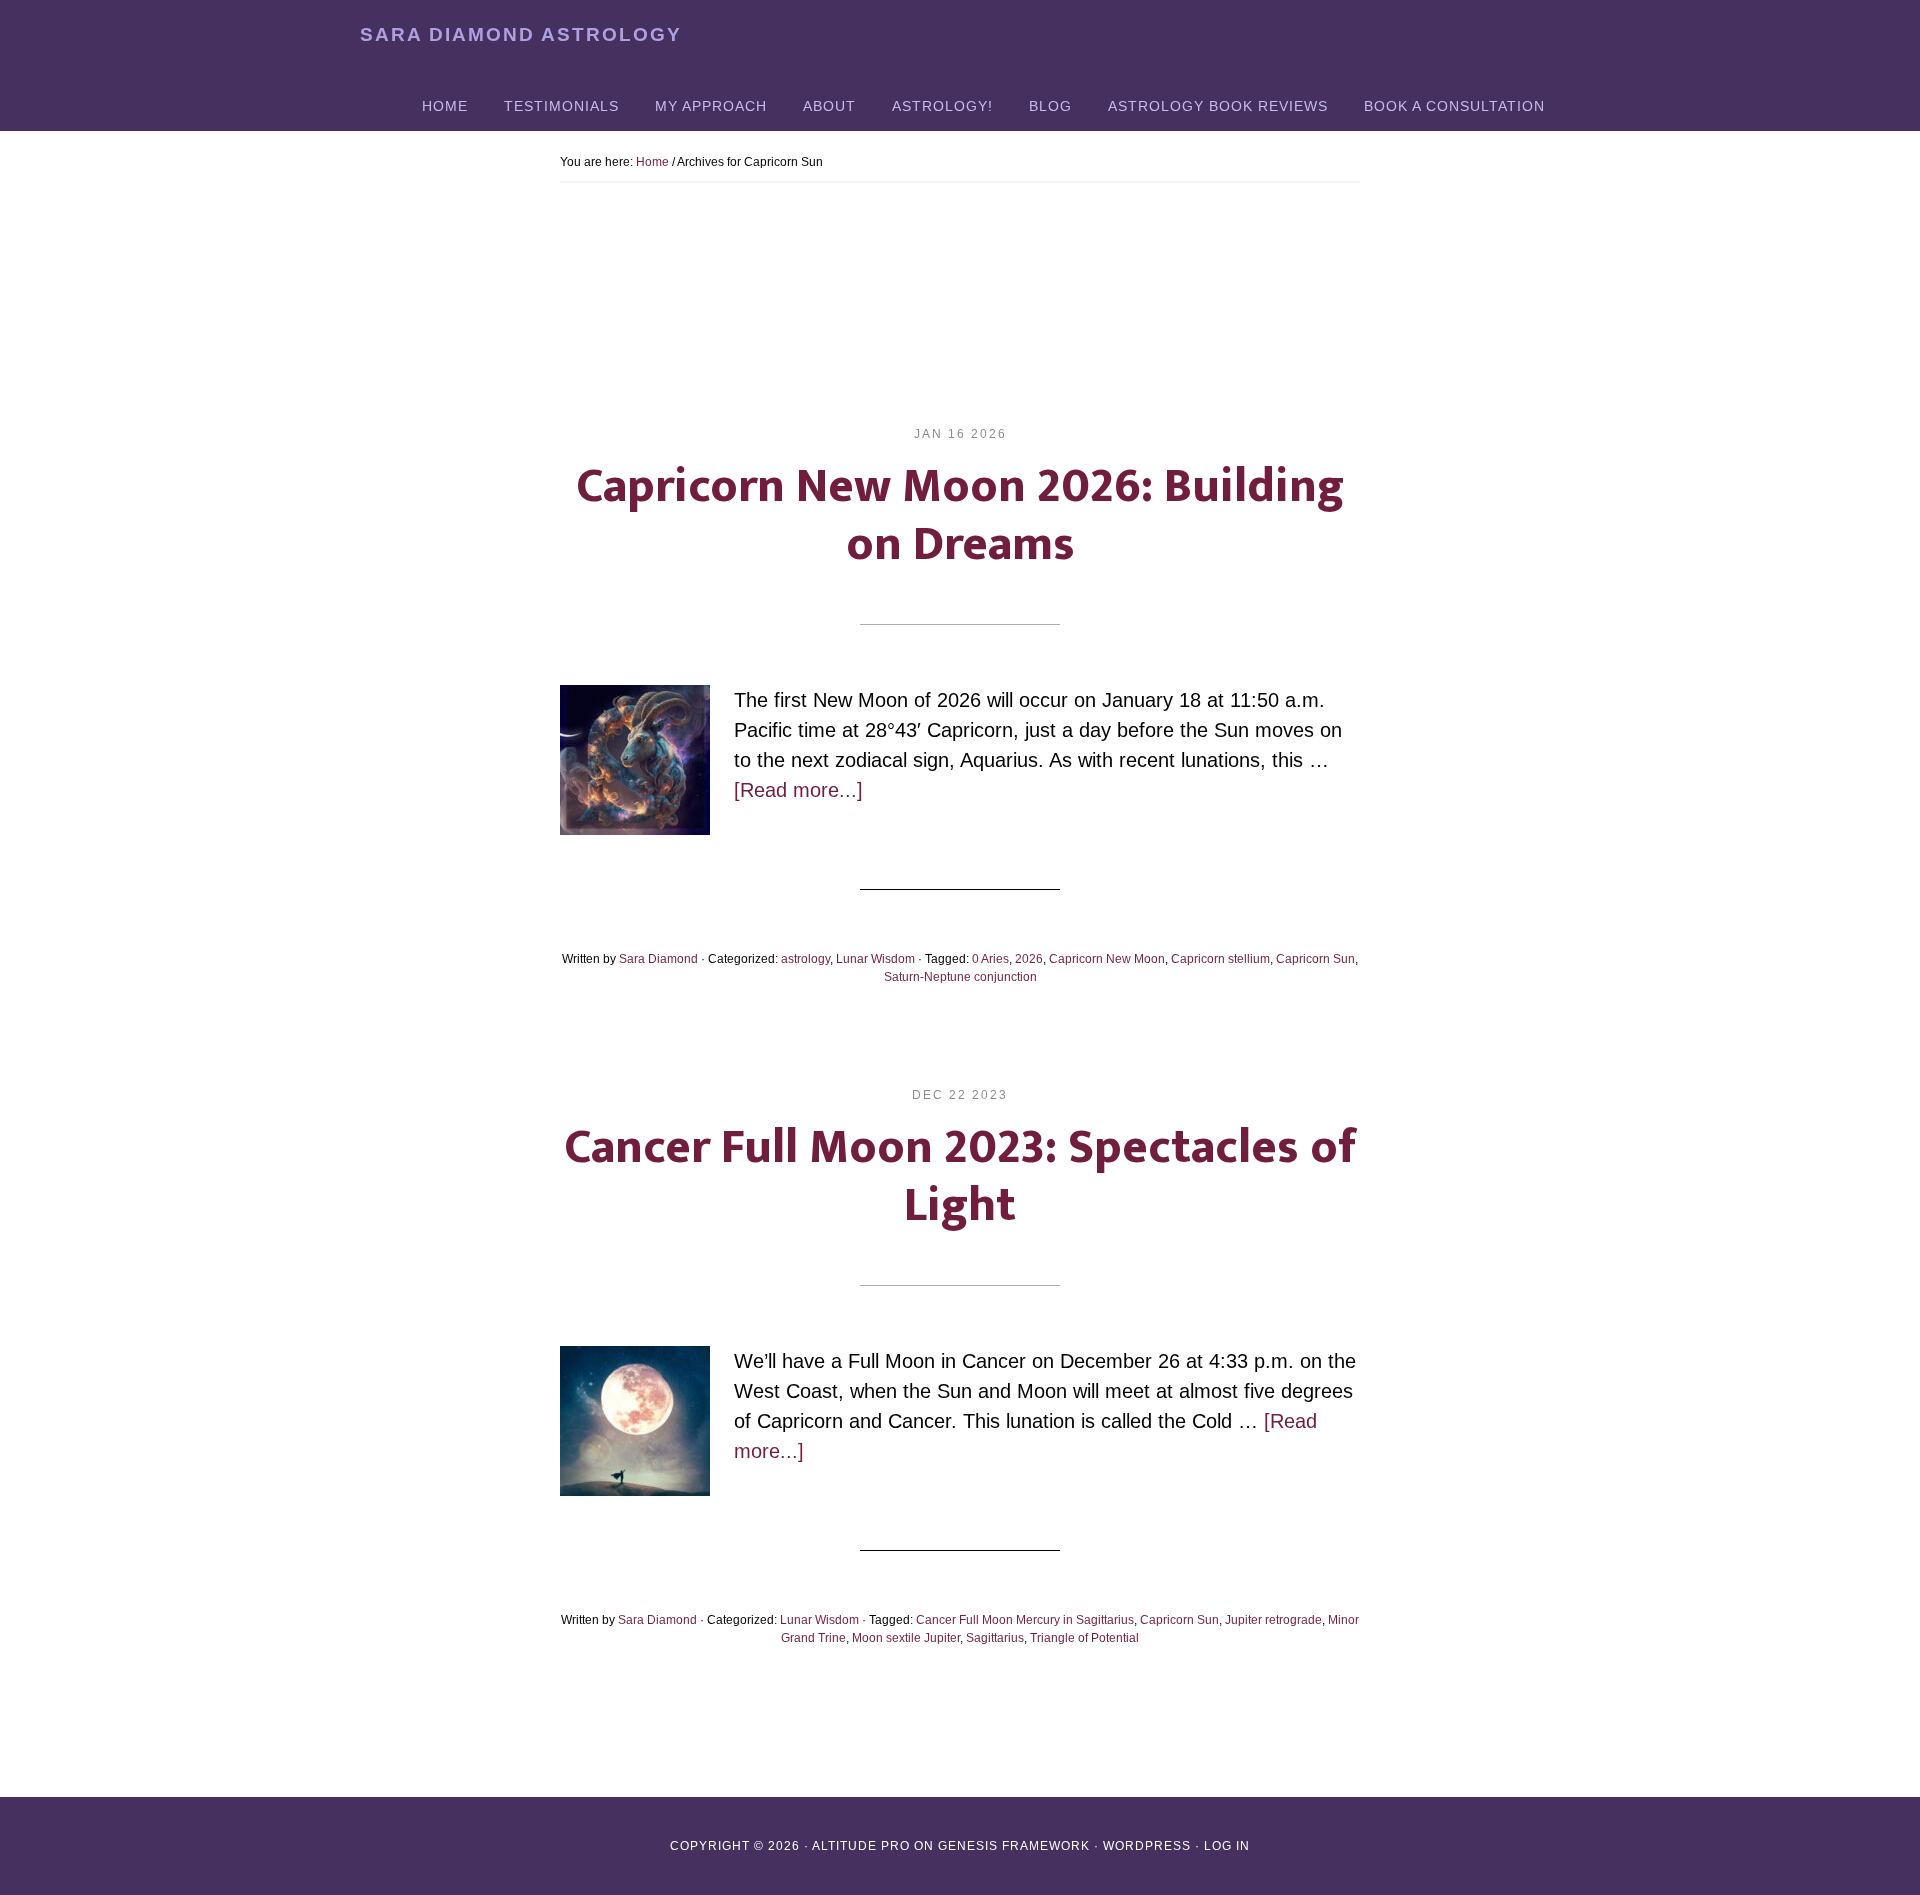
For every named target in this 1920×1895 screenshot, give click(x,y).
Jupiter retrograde (1273, 1620)
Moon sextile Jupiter (906, 1638)
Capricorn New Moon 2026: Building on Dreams (960, 516)
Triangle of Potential (1084, 1638)
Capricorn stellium (1220, 959)
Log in (1227, 1846)
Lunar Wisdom (875, 959)
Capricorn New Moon (1107, 959)
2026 (1029, 959)
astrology (805, 959)
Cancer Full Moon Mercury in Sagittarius (1025, 1620)
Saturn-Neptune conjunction (960, 977)
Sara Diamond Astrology (521, 34)
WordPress (1147, 1846)
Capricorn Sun (1315, 959)
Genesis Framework (1014, 1846)
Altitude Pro (861, 1846)
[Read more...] (798, 790)
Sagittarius (995, 1638)
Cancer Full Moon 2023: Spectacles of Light (960, 1177)
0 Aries (990, 959)
